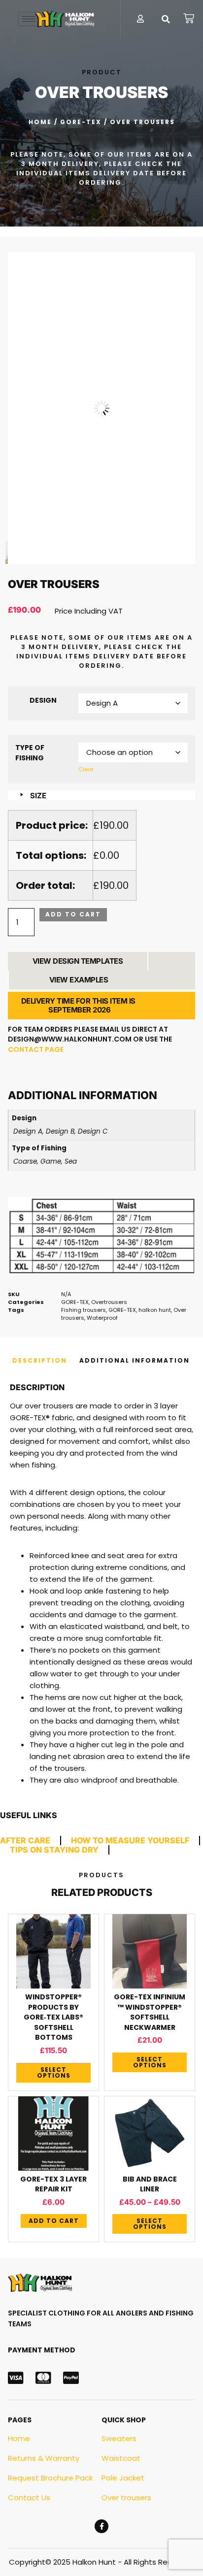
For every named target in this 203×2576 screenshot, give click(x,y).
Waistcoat (121, 2458)
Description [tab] (40, 1360)
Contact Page (36, 1049)
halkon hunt (155, 1310)
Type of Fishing (30, 753)
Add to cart (73, 914)
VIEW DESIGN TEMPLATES (78, 961)
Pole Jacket (123, 2478)
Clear (86, 769)
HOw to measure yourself (130, 1840)
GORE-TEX (81, 122)
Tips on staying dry (54, 1850)
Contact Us (29, 2497)
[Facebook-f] (101, 2526)
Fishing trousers (84, 1310)
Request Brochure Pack (50, 2478)
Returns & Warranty (44, 2458)
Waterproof (102, 1318)
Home (40, 122)
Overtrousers (109, 1302)
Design (43, 700)
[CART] (189, 18)
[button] (166, 19)
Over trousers (126, 2497)
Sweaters (119, 2438)
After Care (25, 1840)
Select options (54, 2072)
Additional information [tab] (135, 1360)
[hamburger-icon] (29, 19)
